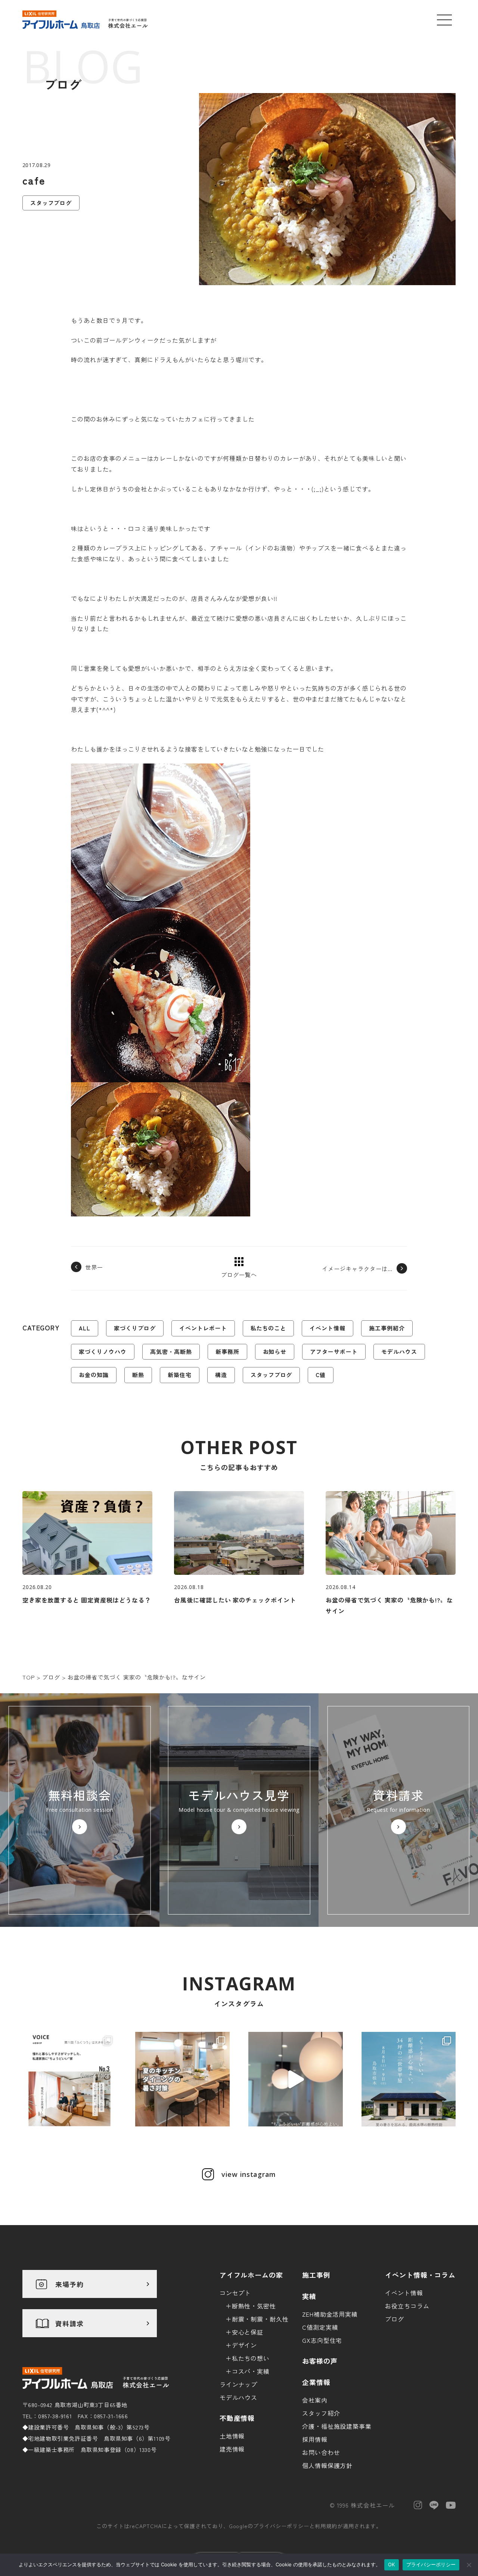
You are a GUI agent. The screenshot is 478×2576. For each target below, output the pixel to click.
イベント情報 (328, 1328)
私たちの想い (251, 2358)
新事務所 (227, 1352)
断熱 (138, 1375)
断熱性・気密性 (254, 2306)
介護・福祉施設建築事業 (337, 2426)
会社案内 (315, 2400)
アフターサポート (334, 1352)
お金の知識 (94, 1375)
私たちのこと (269, 1328)
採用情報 (315, 2439)
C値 (321, 1375)
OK (392, 2564)
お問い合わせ (321, 2452)
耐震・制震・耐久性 (260, 2319)
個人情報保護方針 (328, 2465)
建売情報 (232, 2449)
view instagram (249, 2174)
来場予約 (69, 2284)
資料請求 (69, 2323)
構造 (221, 1375)
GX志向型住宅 (322, 2340)
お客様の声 (320, 2361)
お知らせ (275, 1352)
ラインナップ (239, 2384)
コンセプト (235, 2293)
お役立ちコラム (407, 2306)
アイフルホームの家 (252, 2275)
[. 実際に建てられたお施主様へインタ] (70, 2079)
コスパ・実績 (251, 2371)
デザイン (245, 2345)
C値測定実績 (320, 2327)
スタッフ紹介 (321, 2413)
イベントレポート (203, 1328)
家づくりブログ (135, 1328)
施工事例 (316, 2275)
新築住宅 (180, 1375)
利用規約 (326, 2526)
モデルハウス (399, 1352)
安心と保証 (248, 2332)
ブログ (395, 2319)
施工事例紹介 (387, 1328)
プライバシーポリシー (281, 2526)
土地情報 (232, 2436)
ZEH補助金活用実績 (330, 2314)
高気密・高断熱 (171, 1352)
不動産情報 (237, 2418)
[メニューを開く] (444, 20)
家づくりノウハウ (103, 1352)
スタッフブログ (271, 1375)
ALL (85, 1328)
